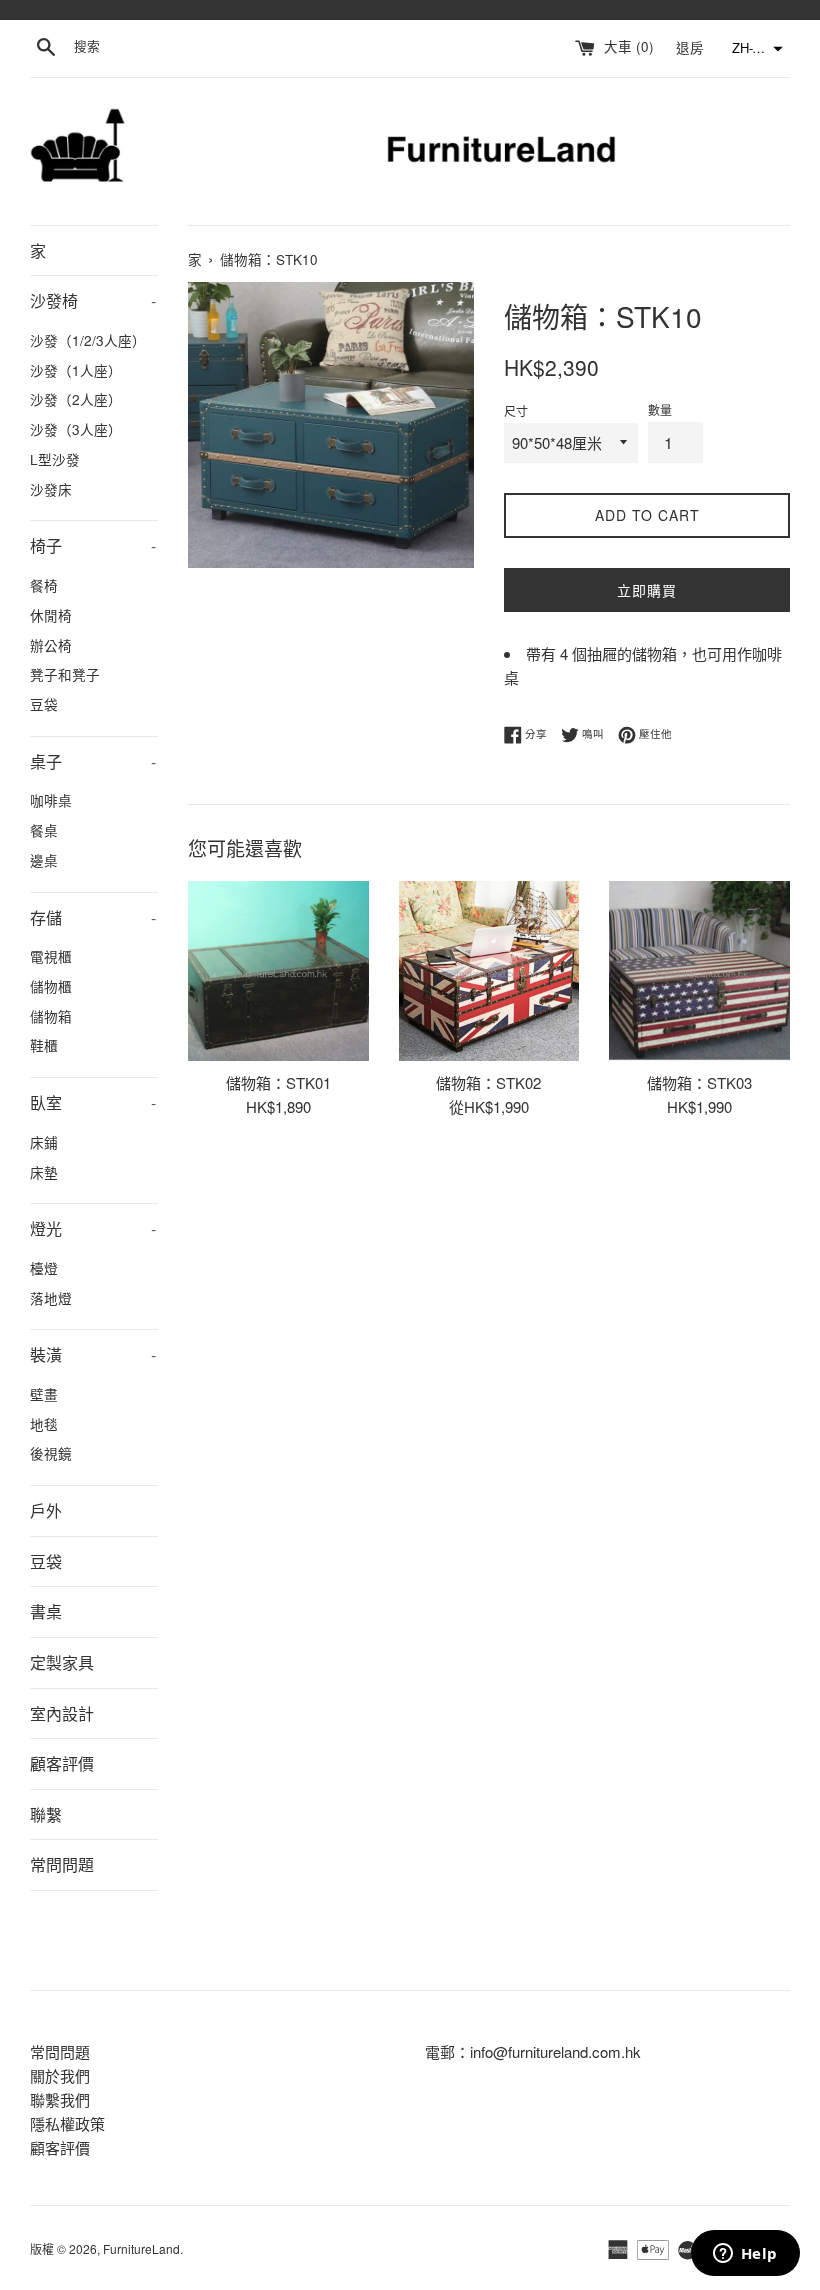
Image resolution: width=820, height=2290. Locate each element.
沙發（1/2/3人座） (88, 340)
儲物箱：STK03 (699, 1082)
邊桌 (44, 860)
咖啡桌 (51, 800)
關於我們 (60, 2075)
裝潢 (93, 1354)
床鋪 (44, 1142)
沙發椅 (93, 300)
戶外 (46, 1510)
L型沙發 (55, 459)
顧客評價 (62, 1763)
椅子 (93, 545)
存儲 (93, 917)
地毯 (44, 1424)
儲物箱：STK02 (488, 1082)
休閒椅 (51, 615)
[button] (755, 49)
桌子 (93, 761)
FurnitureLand (141, 2248)
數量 (660, 409)
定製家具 (62, 1662)
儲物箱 (51, 1016)
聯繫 (46, 1814)
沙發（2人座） (76, 399)
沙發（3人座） (76, 429)
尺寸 (516, 410)
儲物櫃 (51, 986)
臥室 (93, 1102)
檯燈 (44, 1268)
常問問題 (62, 1864)
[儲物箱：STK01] (278, 971)
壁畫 (44, 1394)
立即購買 (647, 590)
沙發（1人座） (76, 370)
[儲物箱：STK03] (699, 971)
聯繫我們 (60, 2099)
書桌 (46, 1611)
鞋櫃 (44, 1045)
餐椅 (44, 585)
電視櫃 (51, 956)
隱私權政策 (67, 2123)
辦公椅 (51, 645)
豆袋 (44, 704)
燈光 (93, 1228)
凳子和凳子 (65, 674)
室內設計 (62, 1713)
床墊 (44, 1172)
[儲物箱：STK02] (489, 971)
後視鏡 (51, 1453)
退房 (692, 46)
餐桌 (44, 830)
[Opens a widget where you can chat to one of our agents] (745, 2255)
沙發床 (51, 489)
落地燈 (51, 1298)
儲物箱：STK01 (278, 1082)
